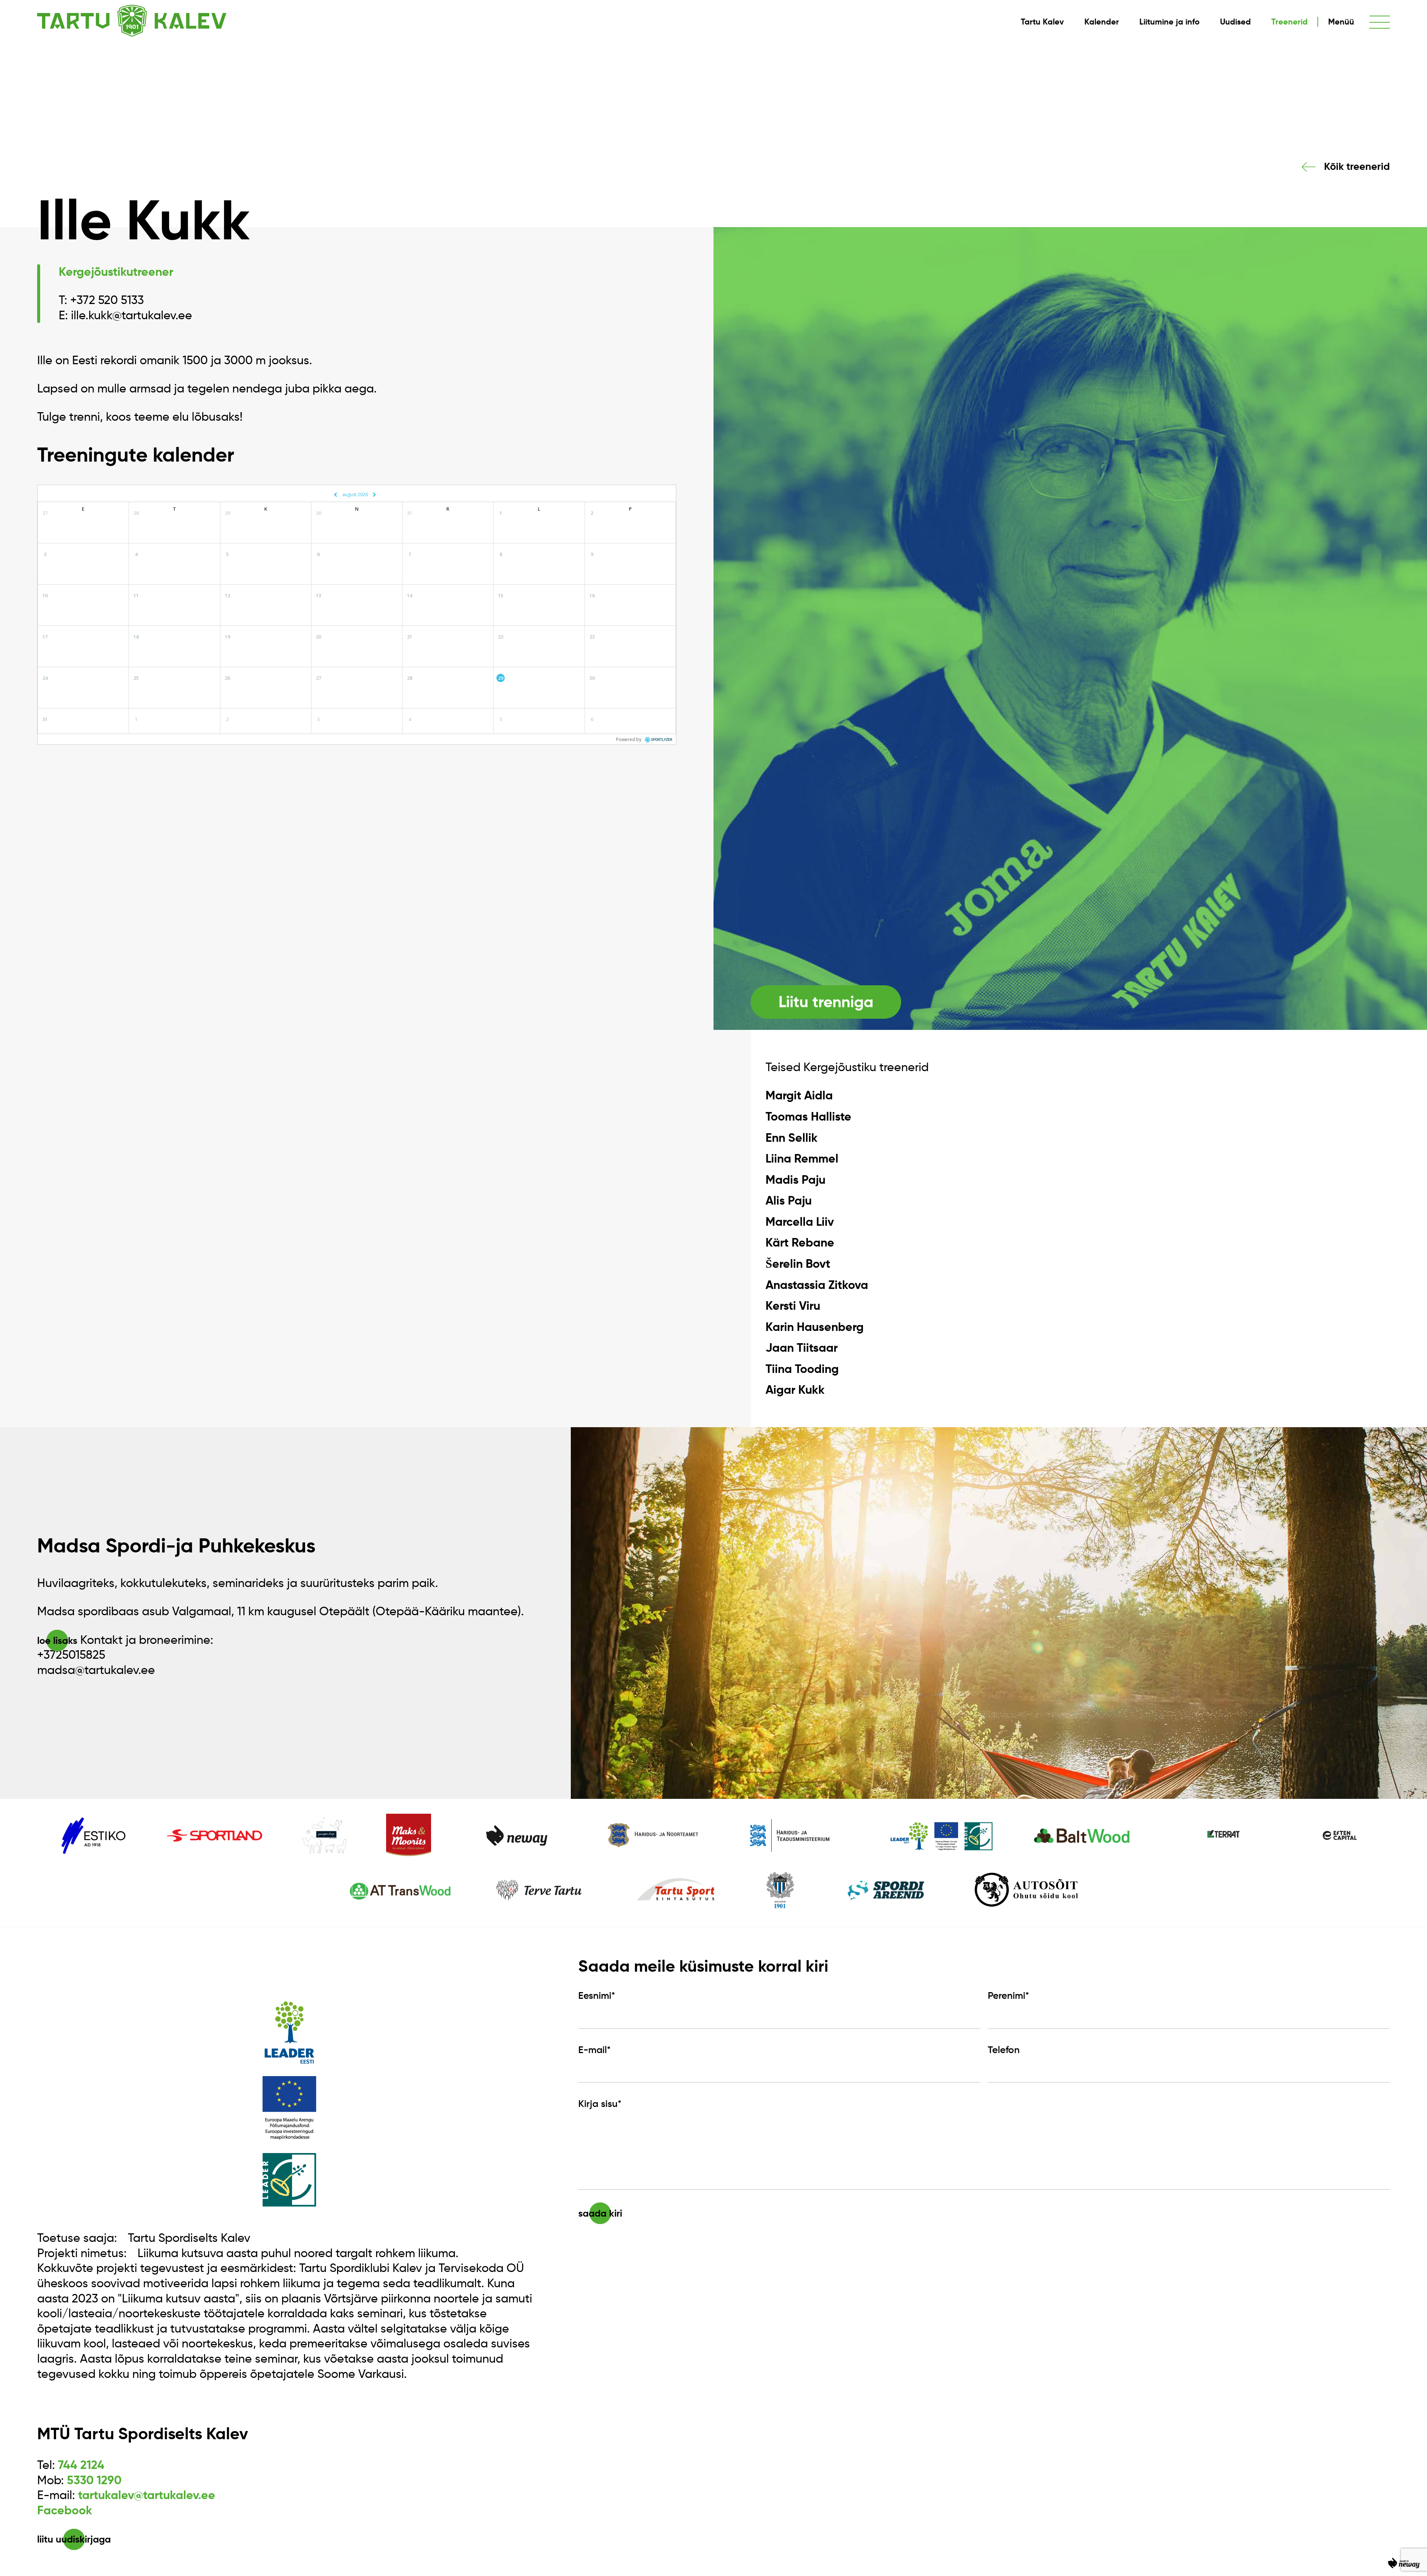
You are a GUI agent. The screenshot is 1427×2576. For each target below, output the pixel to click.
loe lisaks (57, 1641)
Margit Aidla (799, 1095)
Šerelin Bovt (798, 1264)
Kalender (1102, 22)
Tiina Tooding (802, 1369)
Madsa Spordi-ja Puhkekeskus (176, 1545)
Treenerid (1290, 22)
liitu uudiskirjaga (74, 2539)
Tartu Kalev (1042, 22)
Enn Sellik (792, 1138)
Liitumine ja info (1169, 22)
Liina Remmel (802, 1158)
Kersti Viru (793, 1306)
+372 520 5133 (107, 300)
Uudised (1235, 22)
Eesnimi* (597, 1995)
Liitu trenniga (826, 1002)
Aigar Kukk (795, 1390)
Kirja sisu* (600, 2104)
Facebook (65, 2510)
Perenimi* (1008, 1995)
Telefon (1004, 2050)
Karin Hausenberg (815, 1327)
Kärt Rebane (800, 1242)
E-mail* (594, 2050)
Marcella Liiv (800, 1222)
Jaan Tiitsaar (802, 1348)
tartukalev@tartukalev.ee (147, 2495)
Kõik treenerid (1357, 167)
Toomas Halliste (808, 1116)
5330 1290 (94, 2480)
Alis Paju (789, 1200)
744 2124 (81, 2465)
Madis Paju (795, 1180)
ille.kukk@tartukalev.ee (132, 315)
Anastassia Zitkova (817, 1285)
